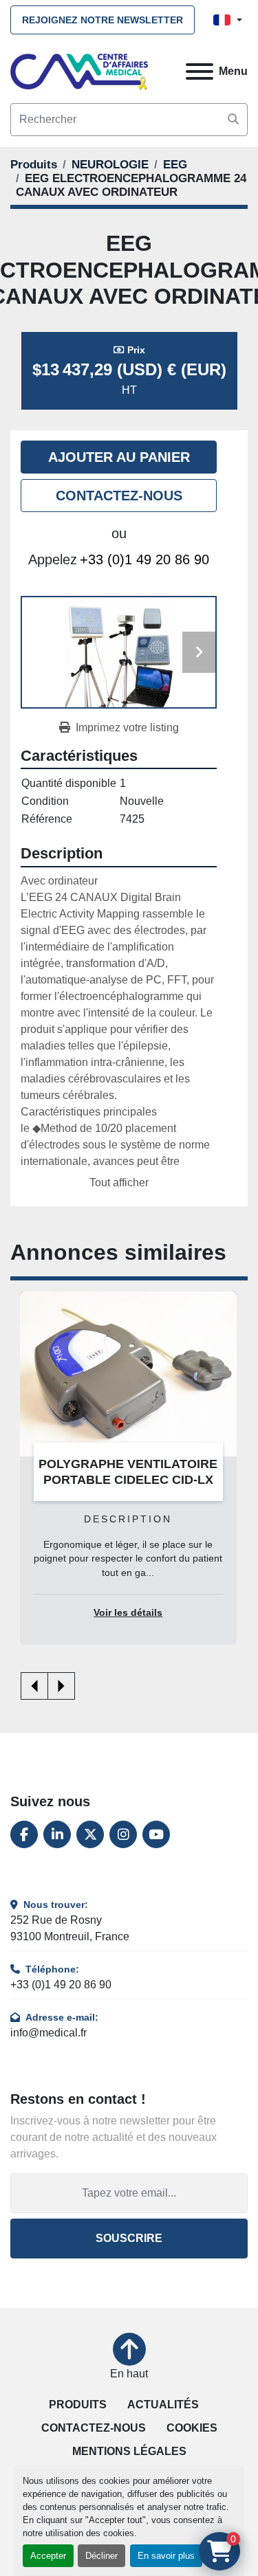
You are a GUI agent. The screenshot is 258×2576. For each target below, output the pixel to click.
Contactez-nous (119, 496)
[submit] (233, 120)
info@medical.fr (49, 2033)
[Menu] (200, 71)
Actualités (163, 2405)
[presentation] (34, 1686)
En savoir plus (166, 2556)
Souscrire (129, 2238)
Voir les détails (128, 1613)
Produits (78, 2405)
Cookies (192, 2428)
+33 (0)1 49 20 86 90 (144, 559)
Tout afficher (119, 1182)
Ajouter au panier (119, 457)
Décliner (101, 2556)
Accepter (48, 2556)
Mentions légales (129, 2451)
